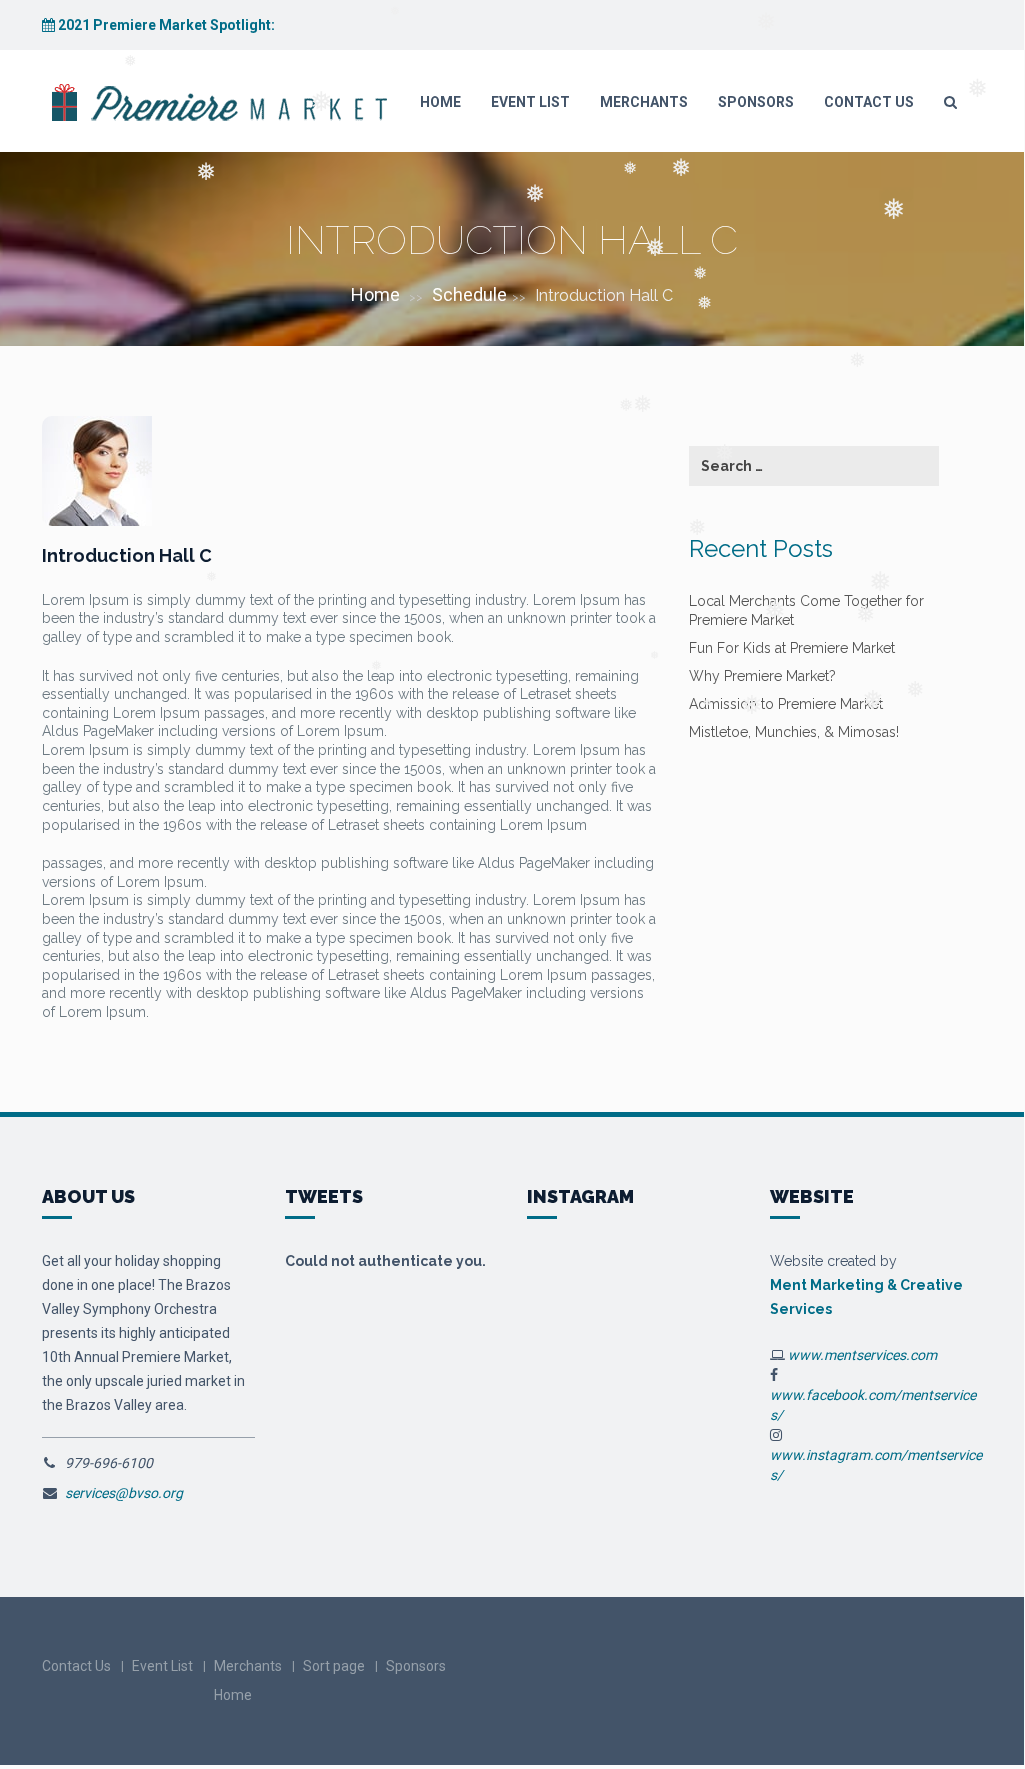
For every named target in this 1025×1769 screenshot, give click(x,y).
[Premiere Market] (217, 102)
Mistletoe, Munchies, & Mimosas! (794, 732)
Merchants (644, 102)
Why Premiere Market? (762, 676)
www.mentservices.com (862, 1355)
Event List (530, 102)
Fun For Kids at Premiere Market (792, 648)
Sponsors (756, 102)
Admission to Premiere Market (786, 704)
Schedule (469, 294)
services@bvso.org (124, 1493)
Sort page (334, 1666)
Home (440, 102)
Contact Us (869, 102)
